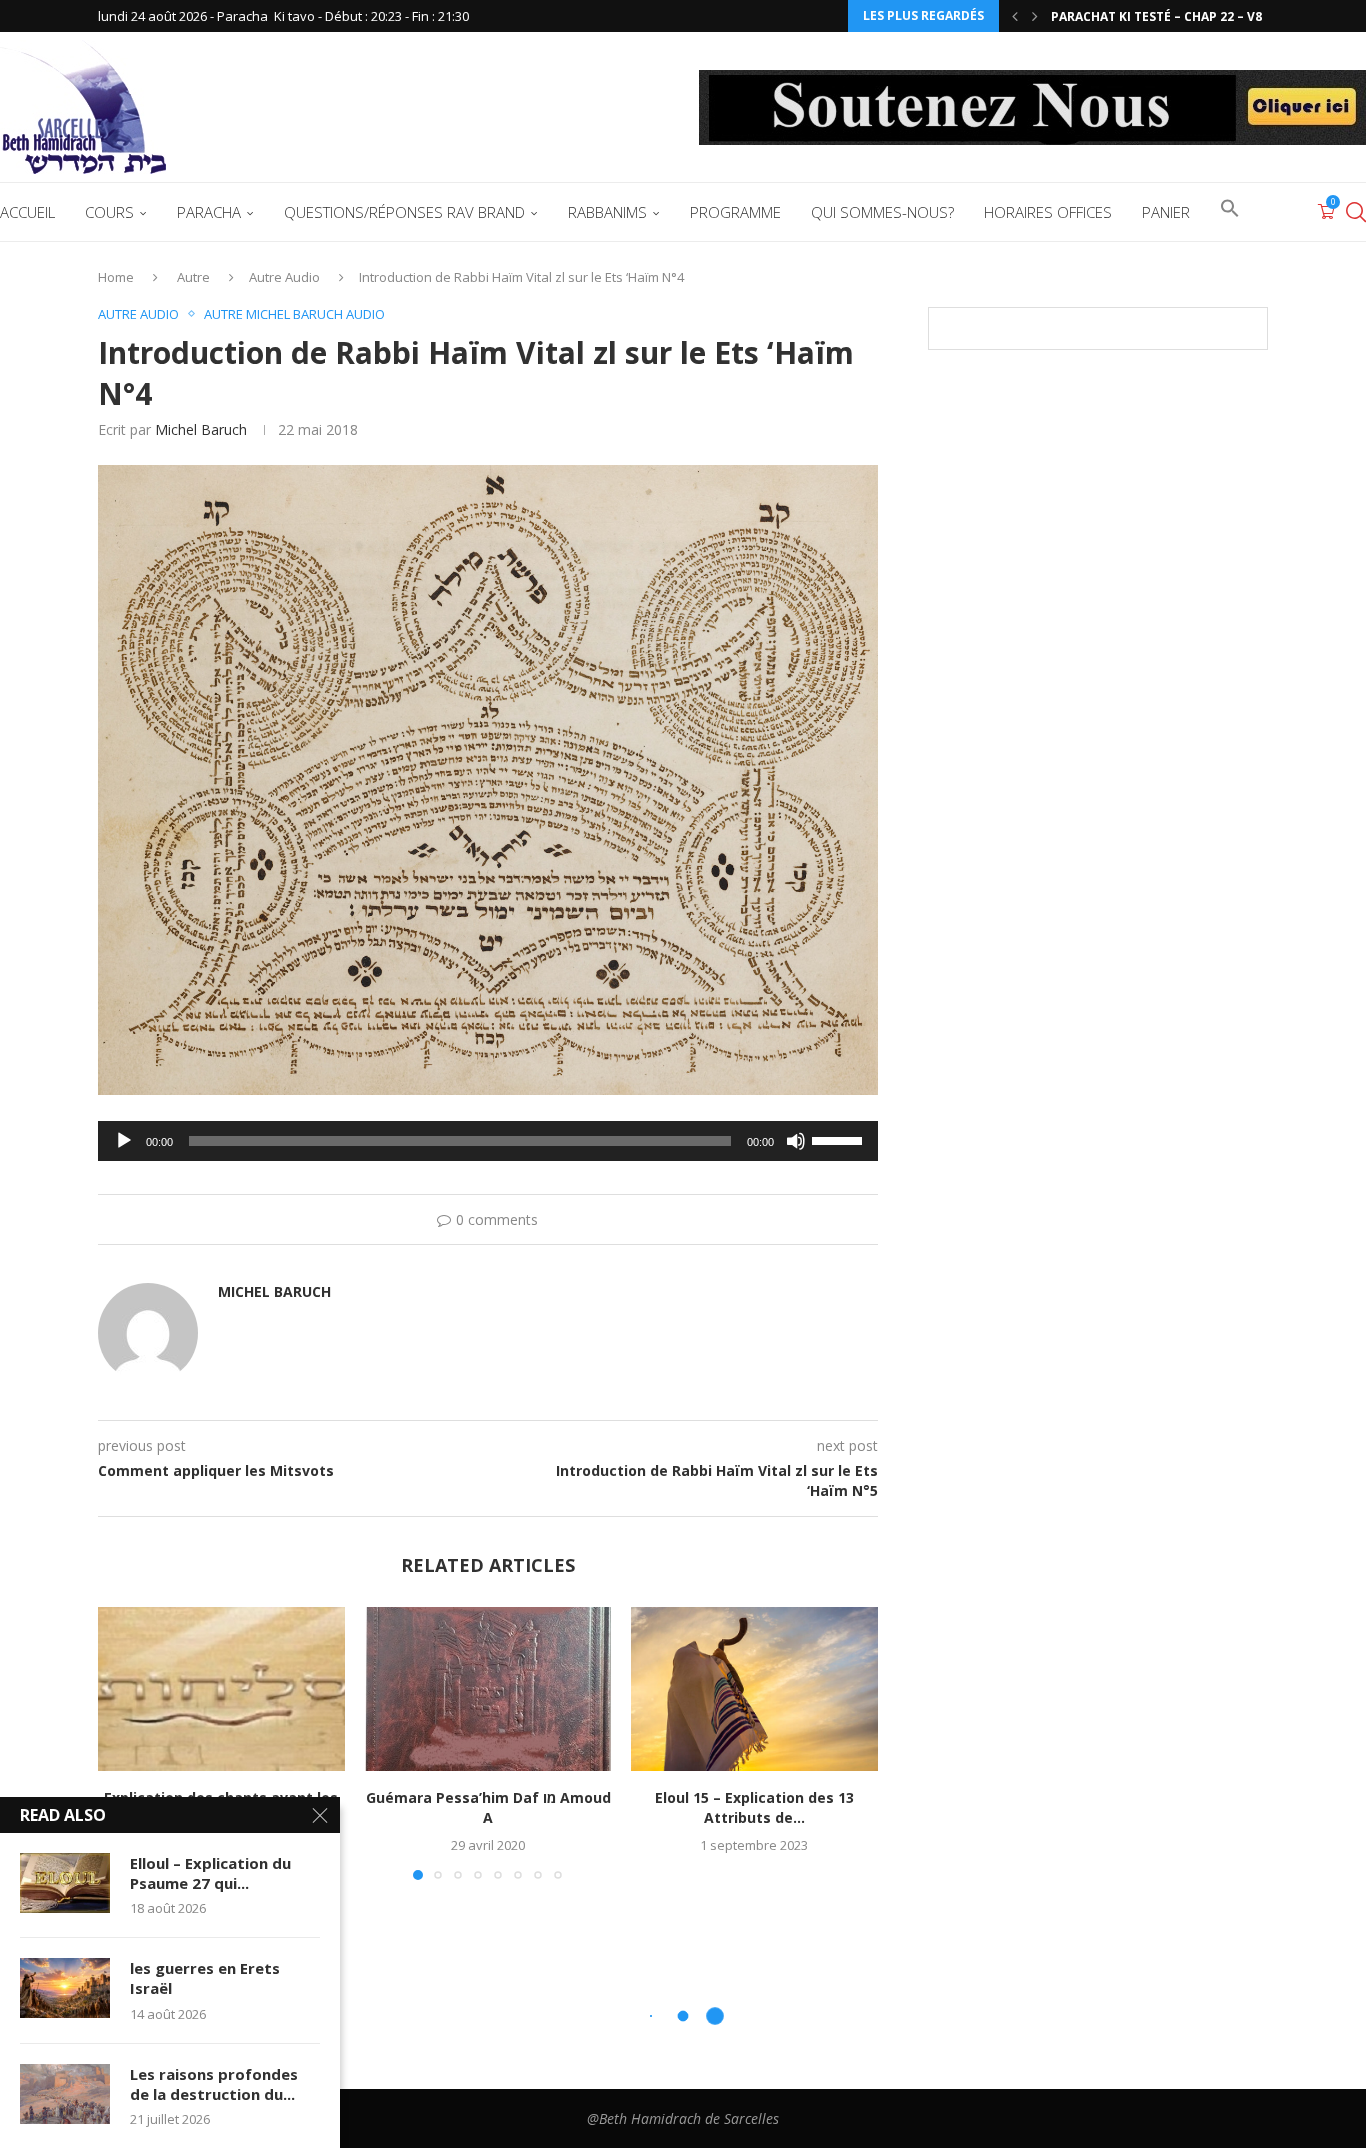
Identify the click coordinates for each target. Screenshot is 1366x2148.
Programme (735, 212)
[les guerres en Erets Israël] (65, 1988)
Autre (193, 277)
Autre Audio (284, 277)
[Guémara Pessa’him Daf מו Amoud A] (488, 1689)
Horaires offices (1048, 212)
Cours (109, 212)
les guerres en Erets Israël (205, 1978)
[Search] (1356, 212)
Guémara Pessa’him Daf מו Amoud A (487, 1807)
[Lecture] (124, 1141)
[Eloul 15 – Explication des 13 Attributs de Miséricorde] (754, 1689)
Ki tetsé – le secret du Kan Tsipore (1167, 16)
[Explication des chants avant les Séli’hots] (221, 1689)
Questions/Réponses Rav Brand (404, 212)
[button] (1015, 16)
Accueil (27, 212)
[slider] (840, 1139)
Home (116, 277)
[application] (488, 1141)
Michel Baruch (201, 429)
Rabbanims (607, 212)
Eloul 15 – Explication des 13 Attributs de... (754, 1807)
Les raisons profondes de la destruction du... (214, 2084)
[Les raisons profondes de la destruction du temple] (65, 2094)
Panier (1166, 212)
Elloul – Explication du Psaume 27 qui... (210, 1873)
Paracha (209, 212)
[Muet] (796, 1141)
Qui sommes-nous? (882, 212)
